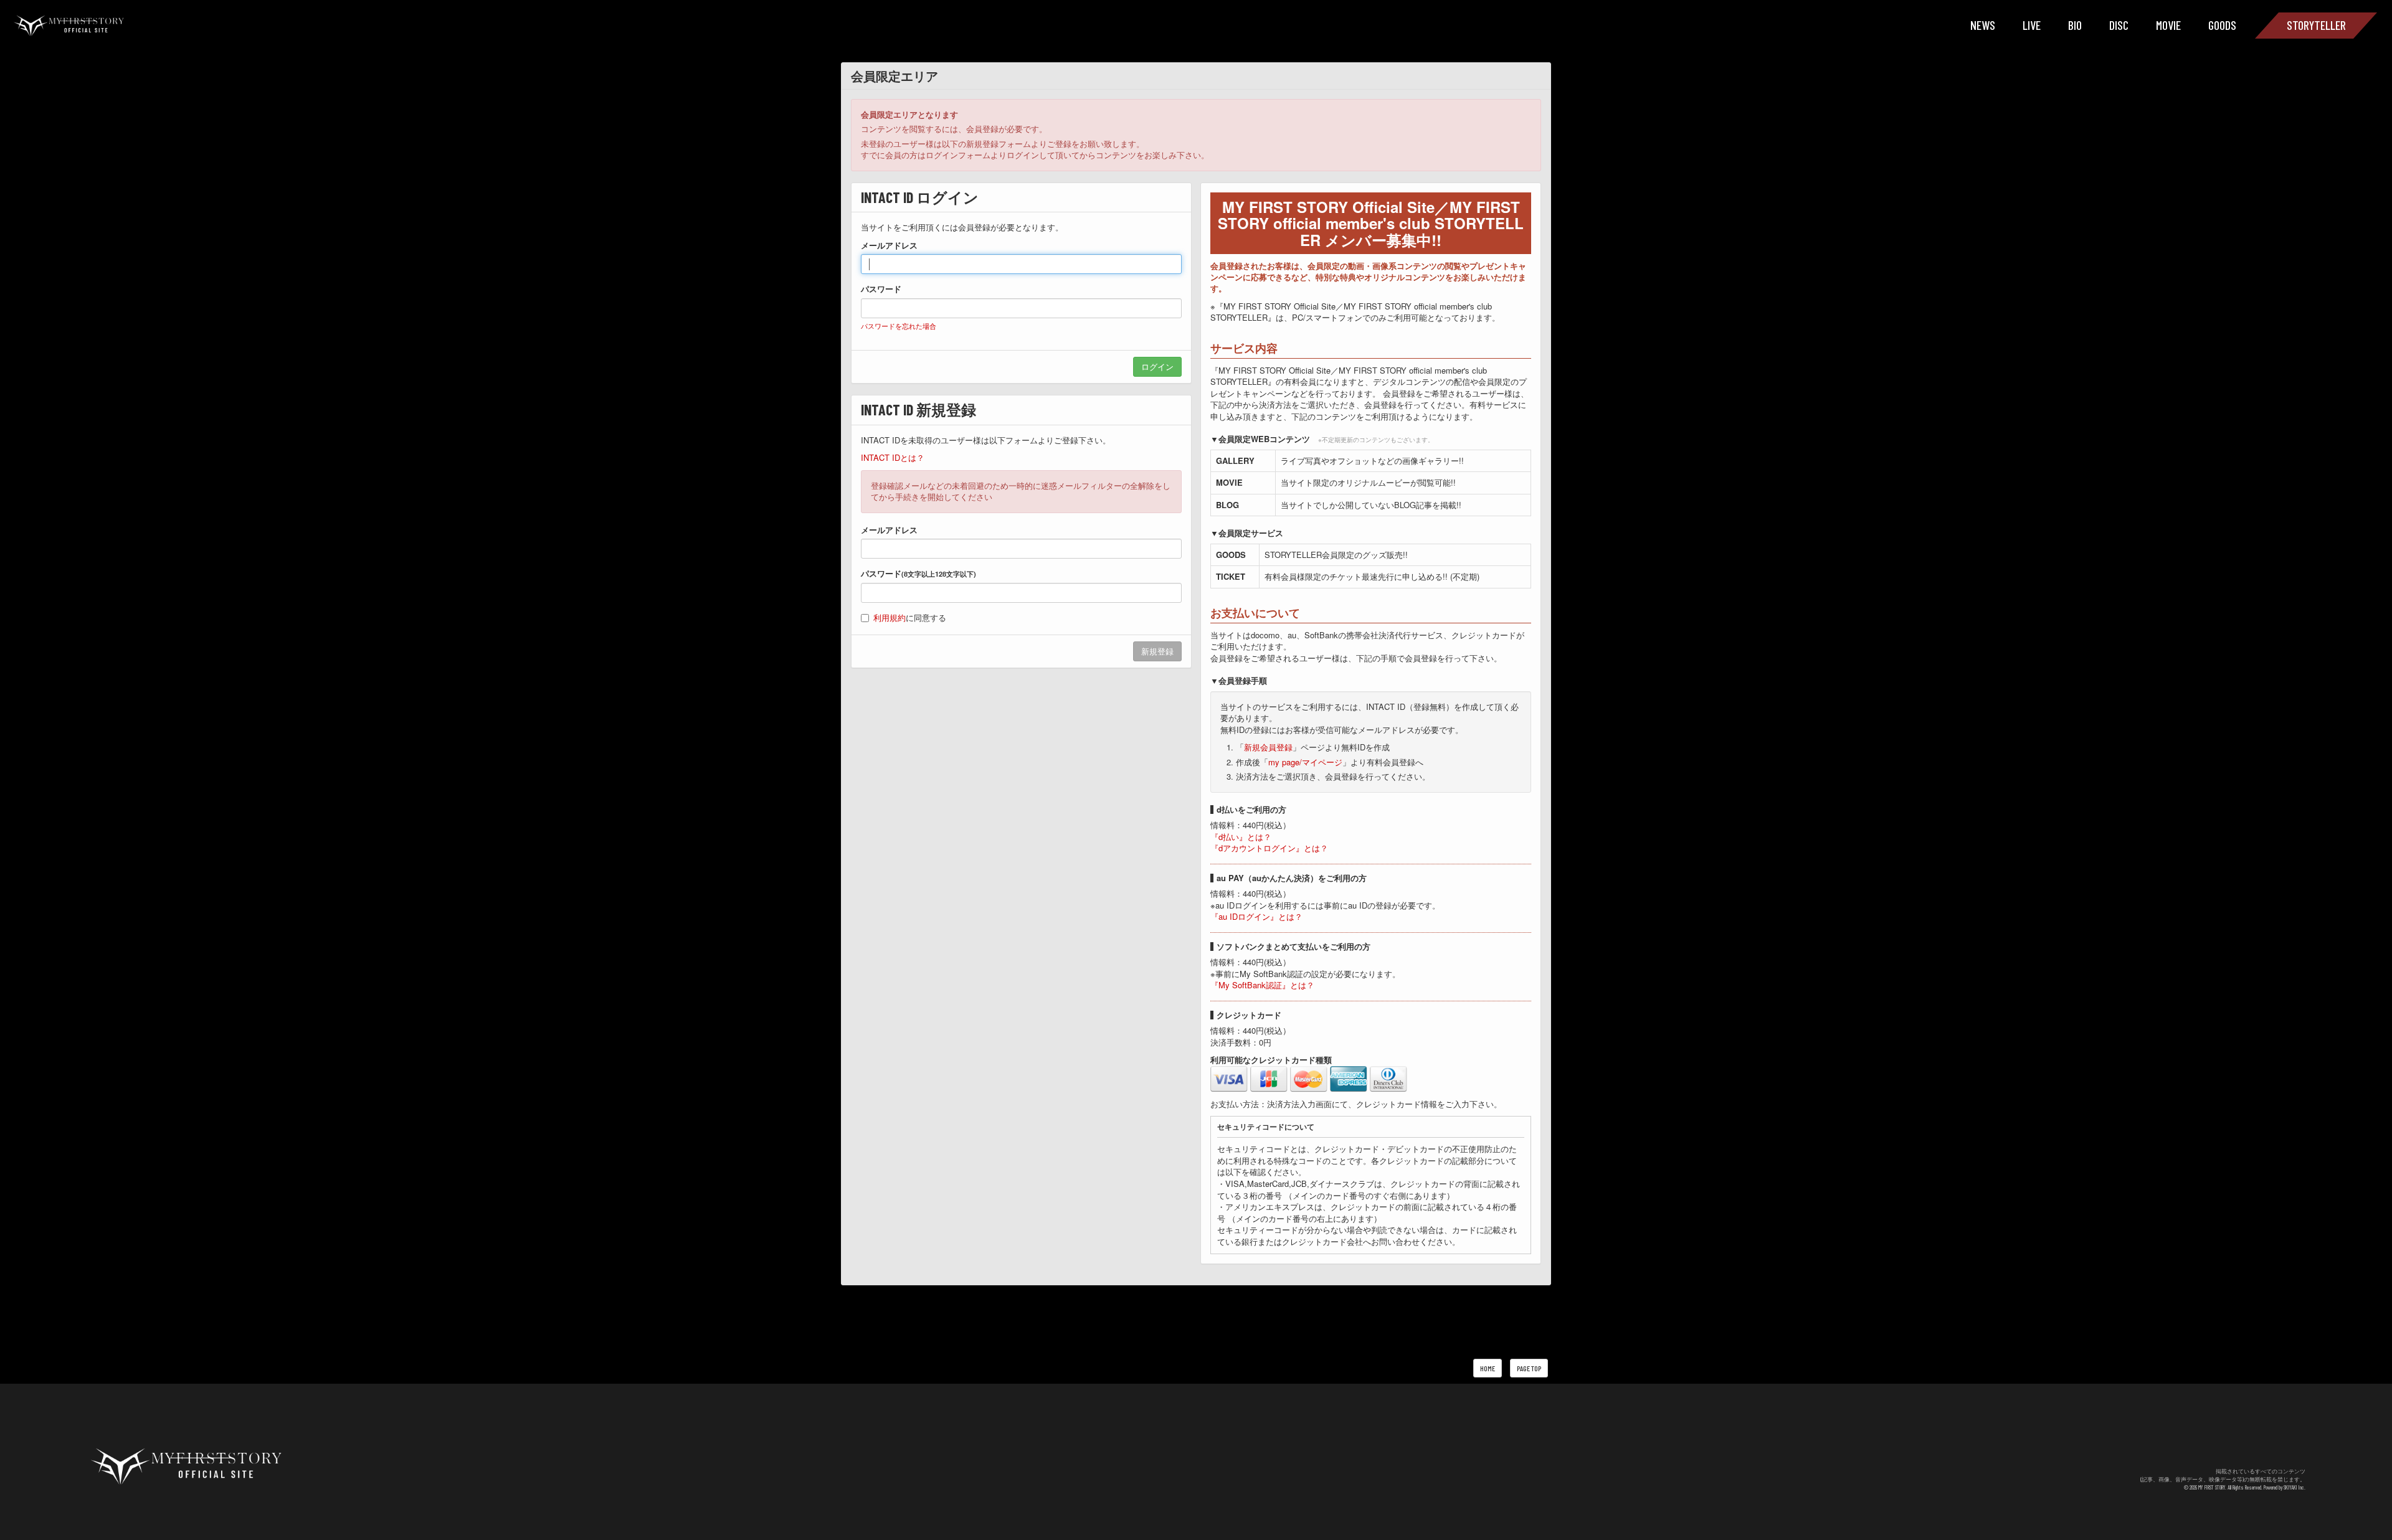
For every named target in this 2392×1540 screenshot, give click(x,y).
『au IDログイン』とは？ (1256, 916)
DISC (2119, 25)
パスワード (881, 289)
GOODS (2222, 25)
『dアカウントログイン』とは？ (1269, 848)
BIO (2075, 25)
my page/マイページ (1305, 762)
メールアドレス (889, 245)
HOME (1488, 1368)
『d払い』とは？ (1241, 837)
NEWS (1983, 25)
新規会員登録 (1268, 747)
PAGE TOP (1529, 1368)
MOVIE (2168, 25)
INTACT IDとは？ (893, 457)
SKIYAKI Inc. (2295, 1487)
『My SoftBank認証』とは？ (1262, 985)
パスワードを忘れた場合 (899, 326)
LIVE (2032, 25)
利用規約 (890, 617)
